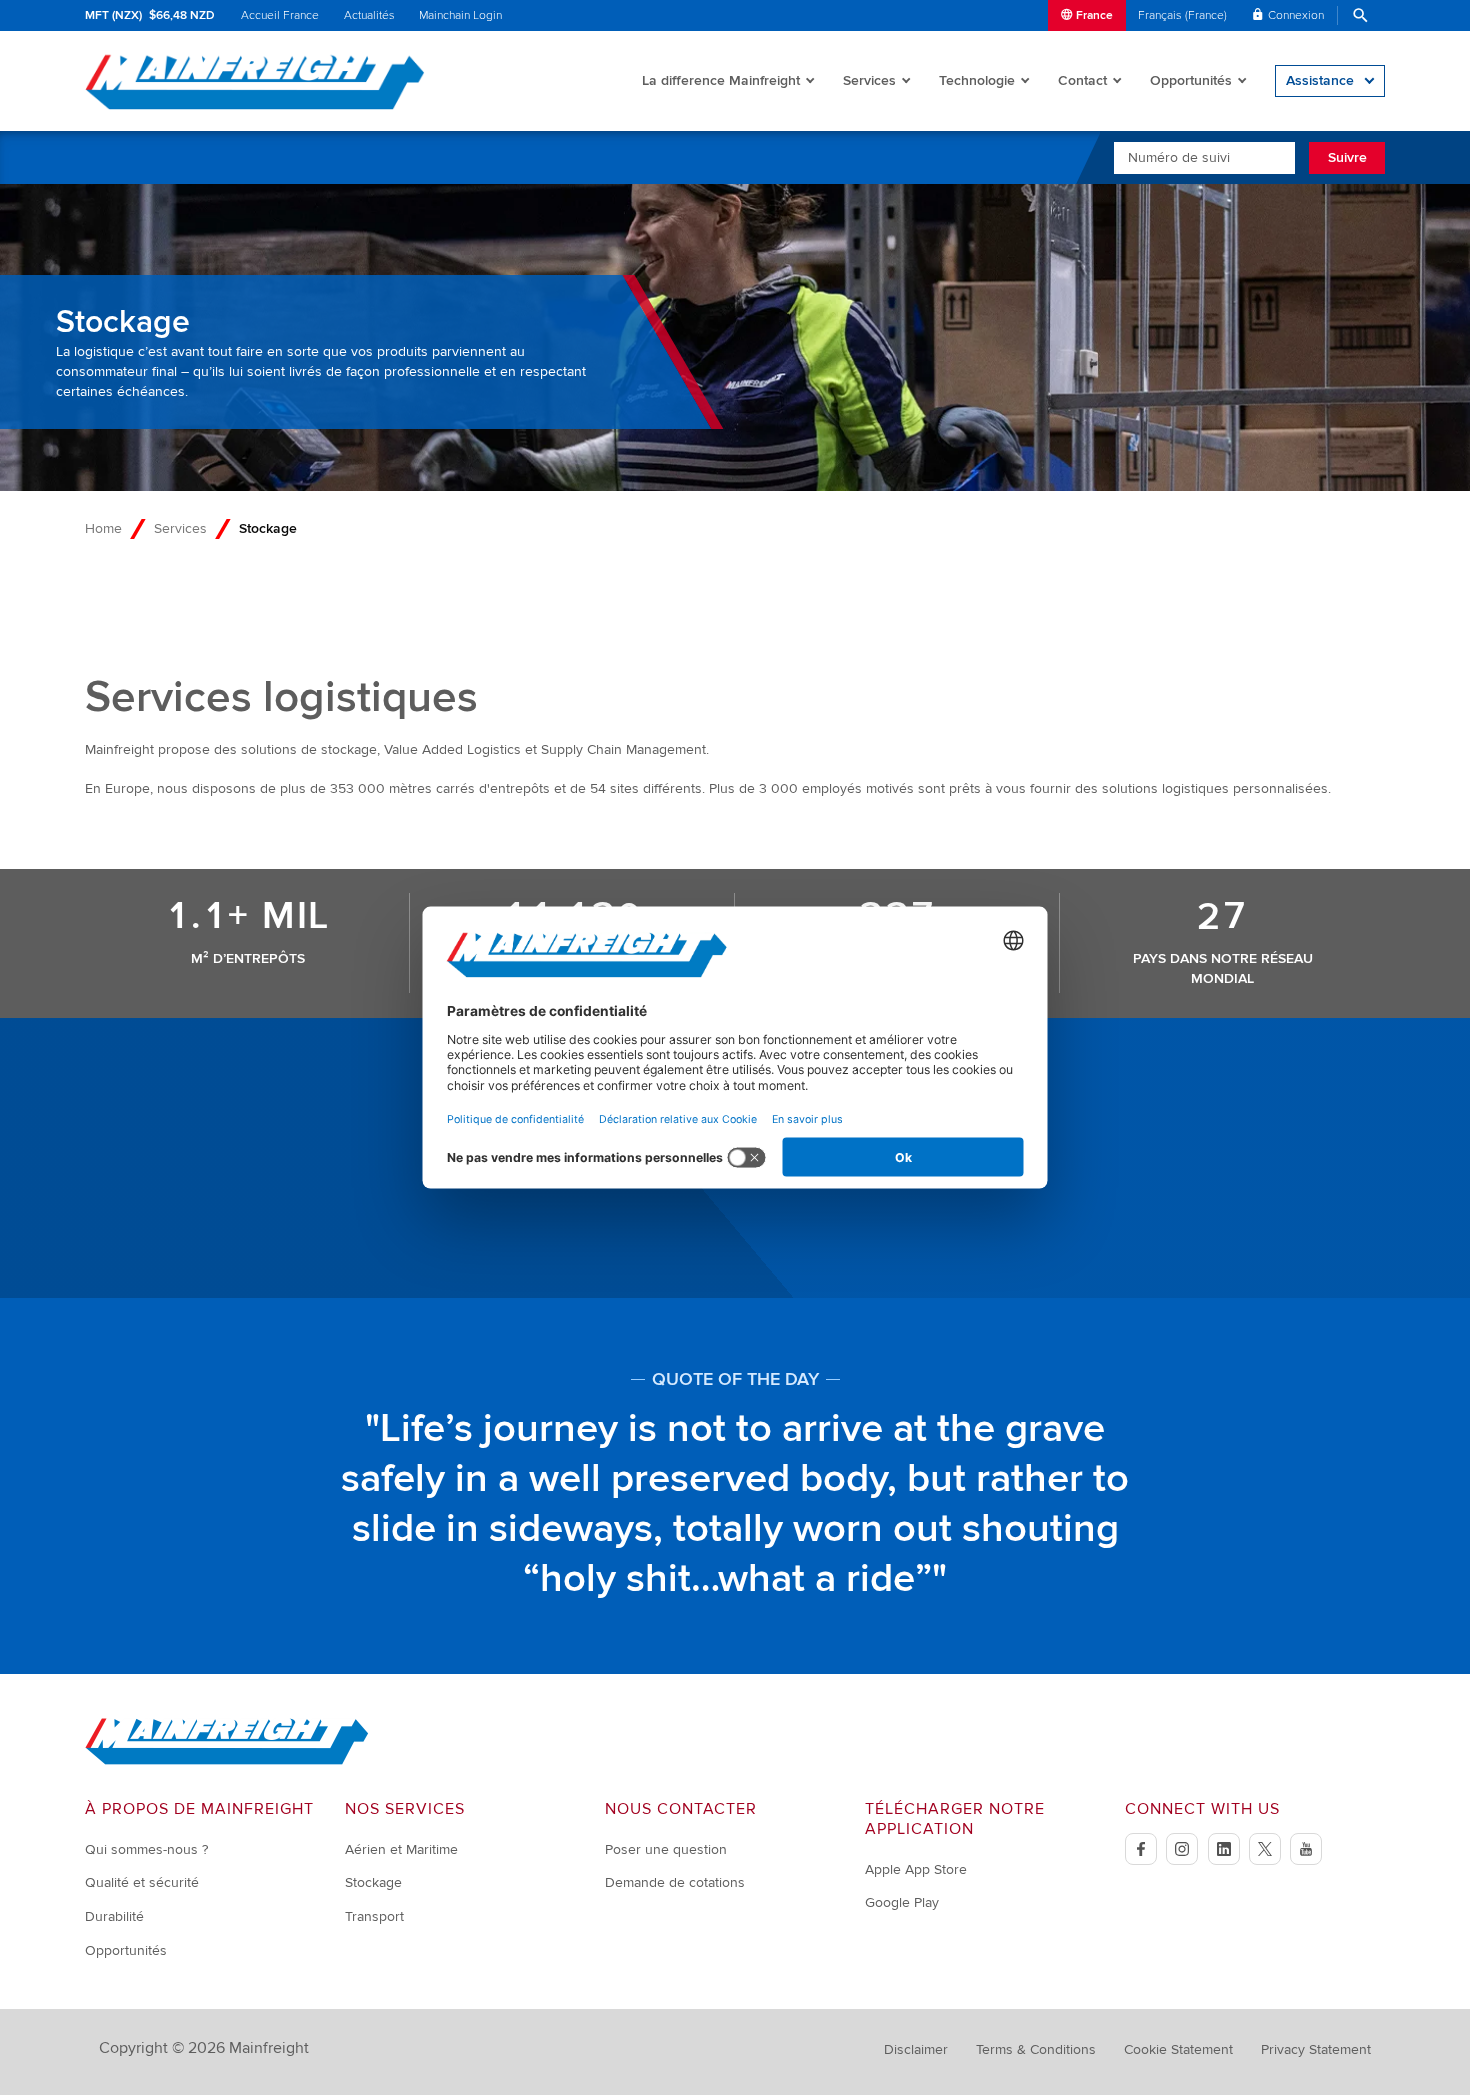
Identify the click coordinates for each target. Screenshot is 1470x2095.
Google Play (902, 1902)
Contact (1082, 80)
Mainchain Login (460, 15)
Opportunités (1191, 80)
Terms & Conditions (1036, 2049)
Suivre (1347, 157)
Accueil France (280, 15)
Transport (374, 1916)
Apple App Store (916, 1869)
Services (869, 80)
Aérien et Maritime (401, 1849)
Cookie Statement (1178, 2049)
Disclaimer (916, 2049)
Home (103, 528)
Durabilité (114, 1916)
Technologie (977, 80)
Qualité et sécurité (142, 1882)
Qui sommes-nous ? (146, 1849)
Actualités (369, 15)
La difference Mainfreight (721, 80)
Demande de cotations (675, 1882)
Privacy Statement (1316, 2049)
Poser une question (666, 1849)
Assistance (1320, 80)
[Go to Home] (227, 1760)
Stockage (373, 1882)
